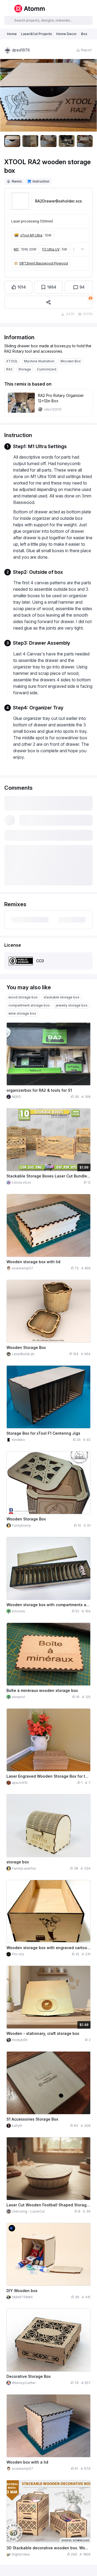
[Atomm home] (29, 9)
